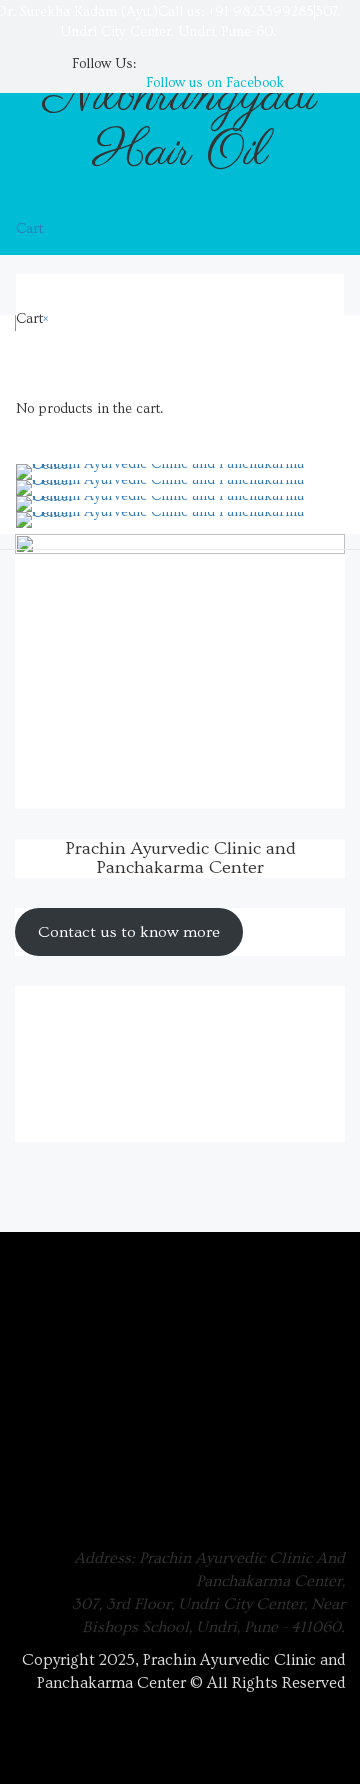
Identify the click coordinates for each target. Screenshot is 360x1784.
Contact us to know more (129, 932)
